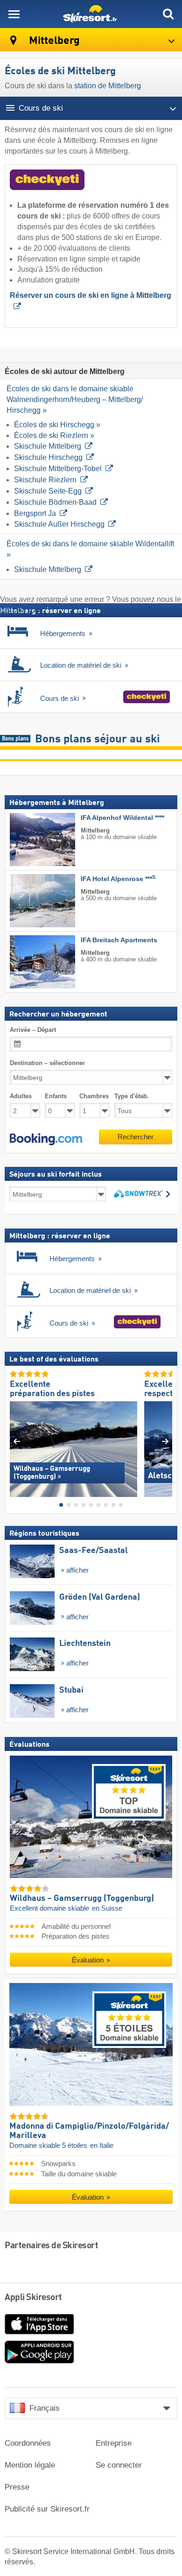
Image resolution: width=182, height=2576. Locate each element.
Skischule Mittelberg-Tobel (58, 469)
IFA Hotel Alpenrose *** (118, 879)
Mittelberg (53, 41)
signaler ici (18, 610)
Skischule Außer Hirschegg (59, 524)
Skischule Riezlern (45, 480)
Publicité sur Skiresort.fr (47, 2509)
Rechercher (136, 1137)
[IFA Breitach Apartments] (28, 962)
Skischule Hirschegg (48, 457)
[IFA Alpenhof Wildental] (28, 840)
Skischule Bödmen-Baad (55, 502)
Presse (17, 2487)
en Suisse (107, 1908)
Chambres (94, 1096)
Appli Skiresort (33, 2298)
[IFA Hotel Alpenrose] (28, 901)
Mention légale (30, 2465)
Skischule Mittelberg (48, 446)
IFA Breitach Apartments (119, 940)
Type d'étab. (132, 1096)
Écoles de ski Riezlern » (54, 435)
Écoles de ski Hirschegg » (57, 425)
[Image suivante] (165, 1441)
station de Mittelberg (107, 86)
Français (45, 2408)
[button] (46, 1139)
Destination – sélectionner (47, 1062)
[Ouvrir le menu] (14, 14)
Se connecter (119, 2465)
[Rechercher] (168, 14)
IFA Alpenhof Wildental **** (122, 818)
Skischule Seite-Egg (48, 491)
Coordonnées (28, 2443)
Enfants (56, 1096)
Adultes (21, 1096)
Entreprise (114, 2443)
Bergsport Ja (35, 513)
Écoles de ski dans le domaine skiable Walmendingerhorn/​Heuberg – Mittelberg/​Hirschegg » (75, 399)
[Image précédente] (17, 1441)
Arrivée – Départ (33, 1029)
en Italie (102, 2145)
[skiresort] (91, 14)
